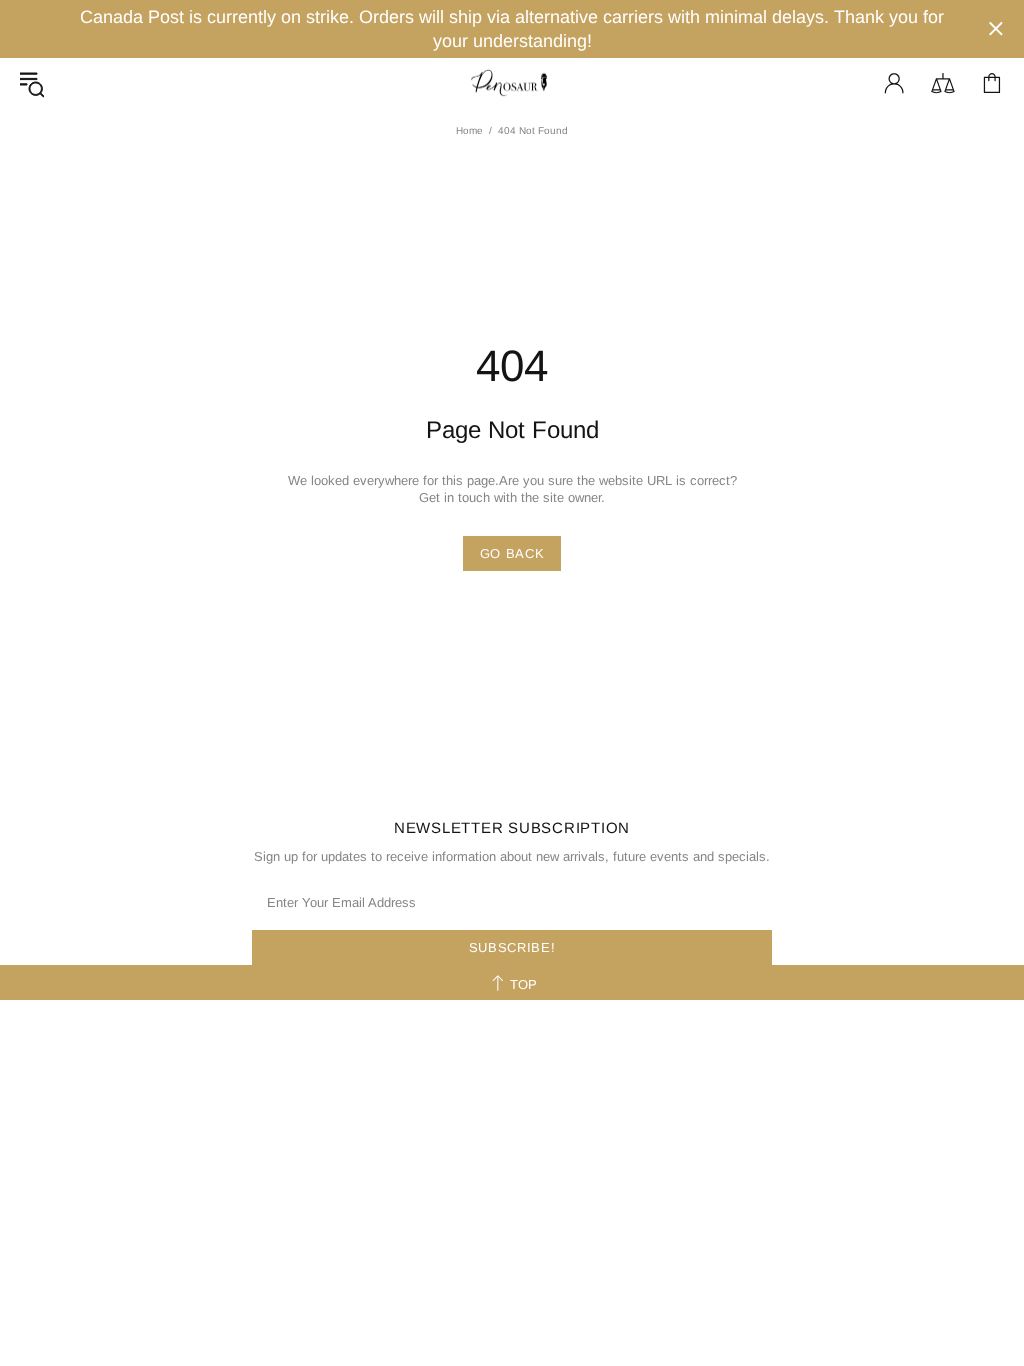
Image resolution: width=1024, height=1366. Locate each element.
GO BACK (512, 553)
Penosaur (512, 83)
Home (469, 130)
